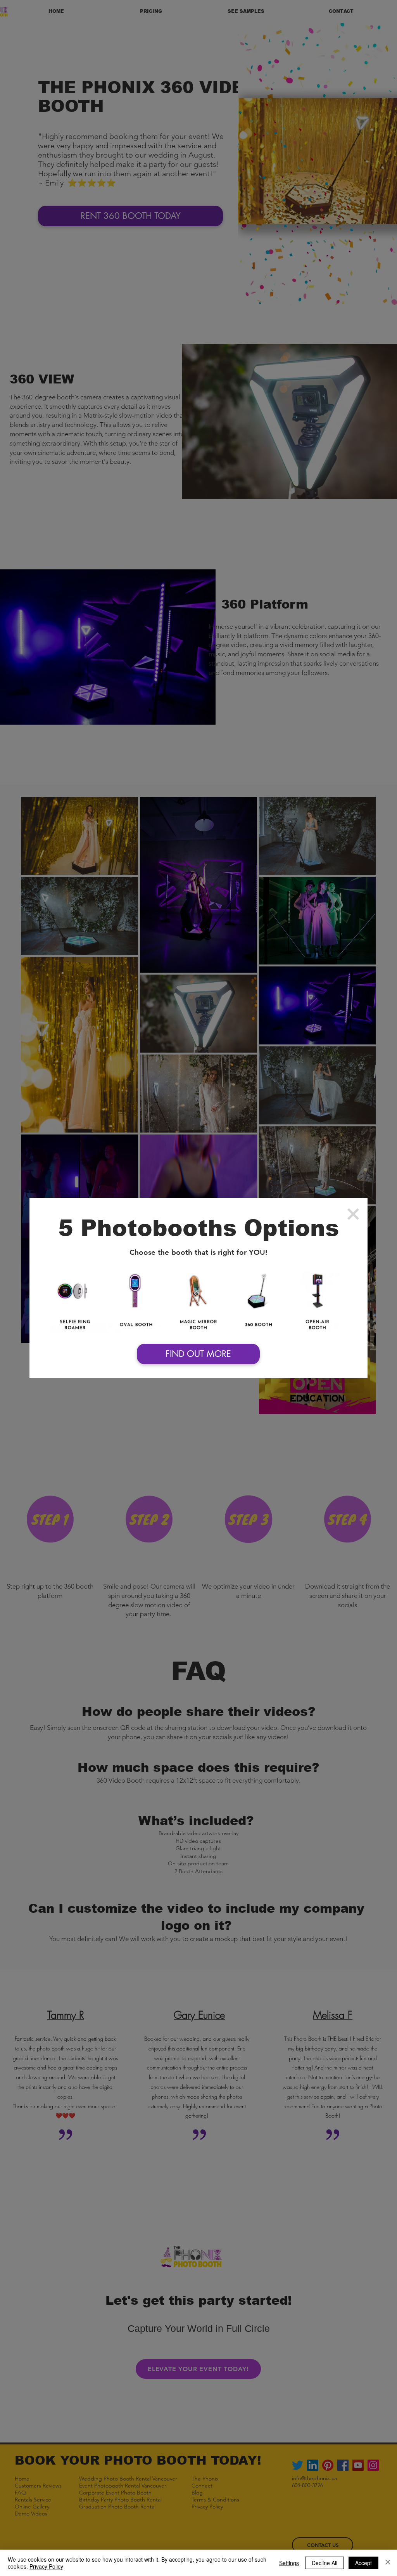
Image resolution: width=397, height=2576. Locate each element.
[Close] (388, 2563)
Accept (363, 2563)
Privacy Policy (46, 2566)
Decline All (325, 2563)
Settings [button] (289, 2563)
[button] (353, 1214)
